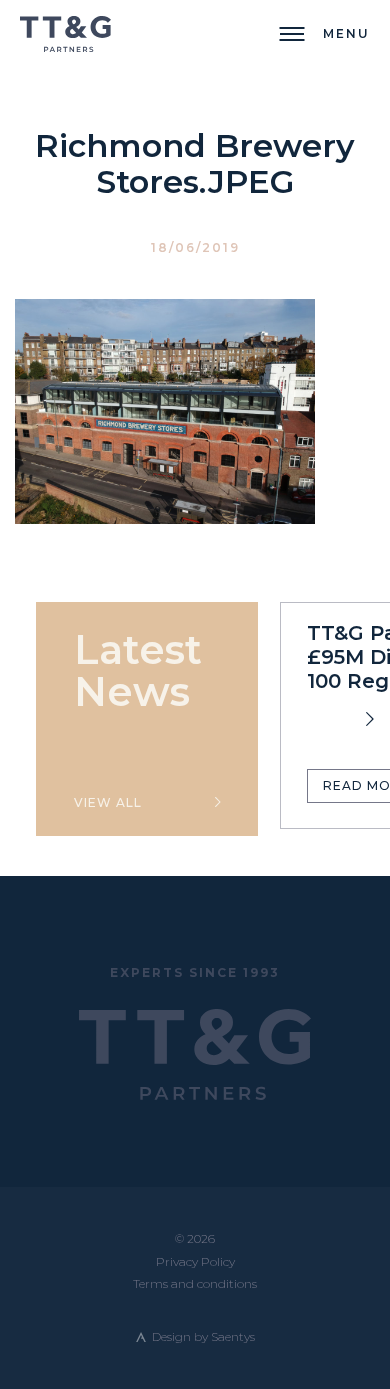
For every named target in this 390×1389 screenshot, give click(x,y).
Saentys (233, 1336)
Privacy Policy (195, 1261)
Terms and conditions (195, 1283)
